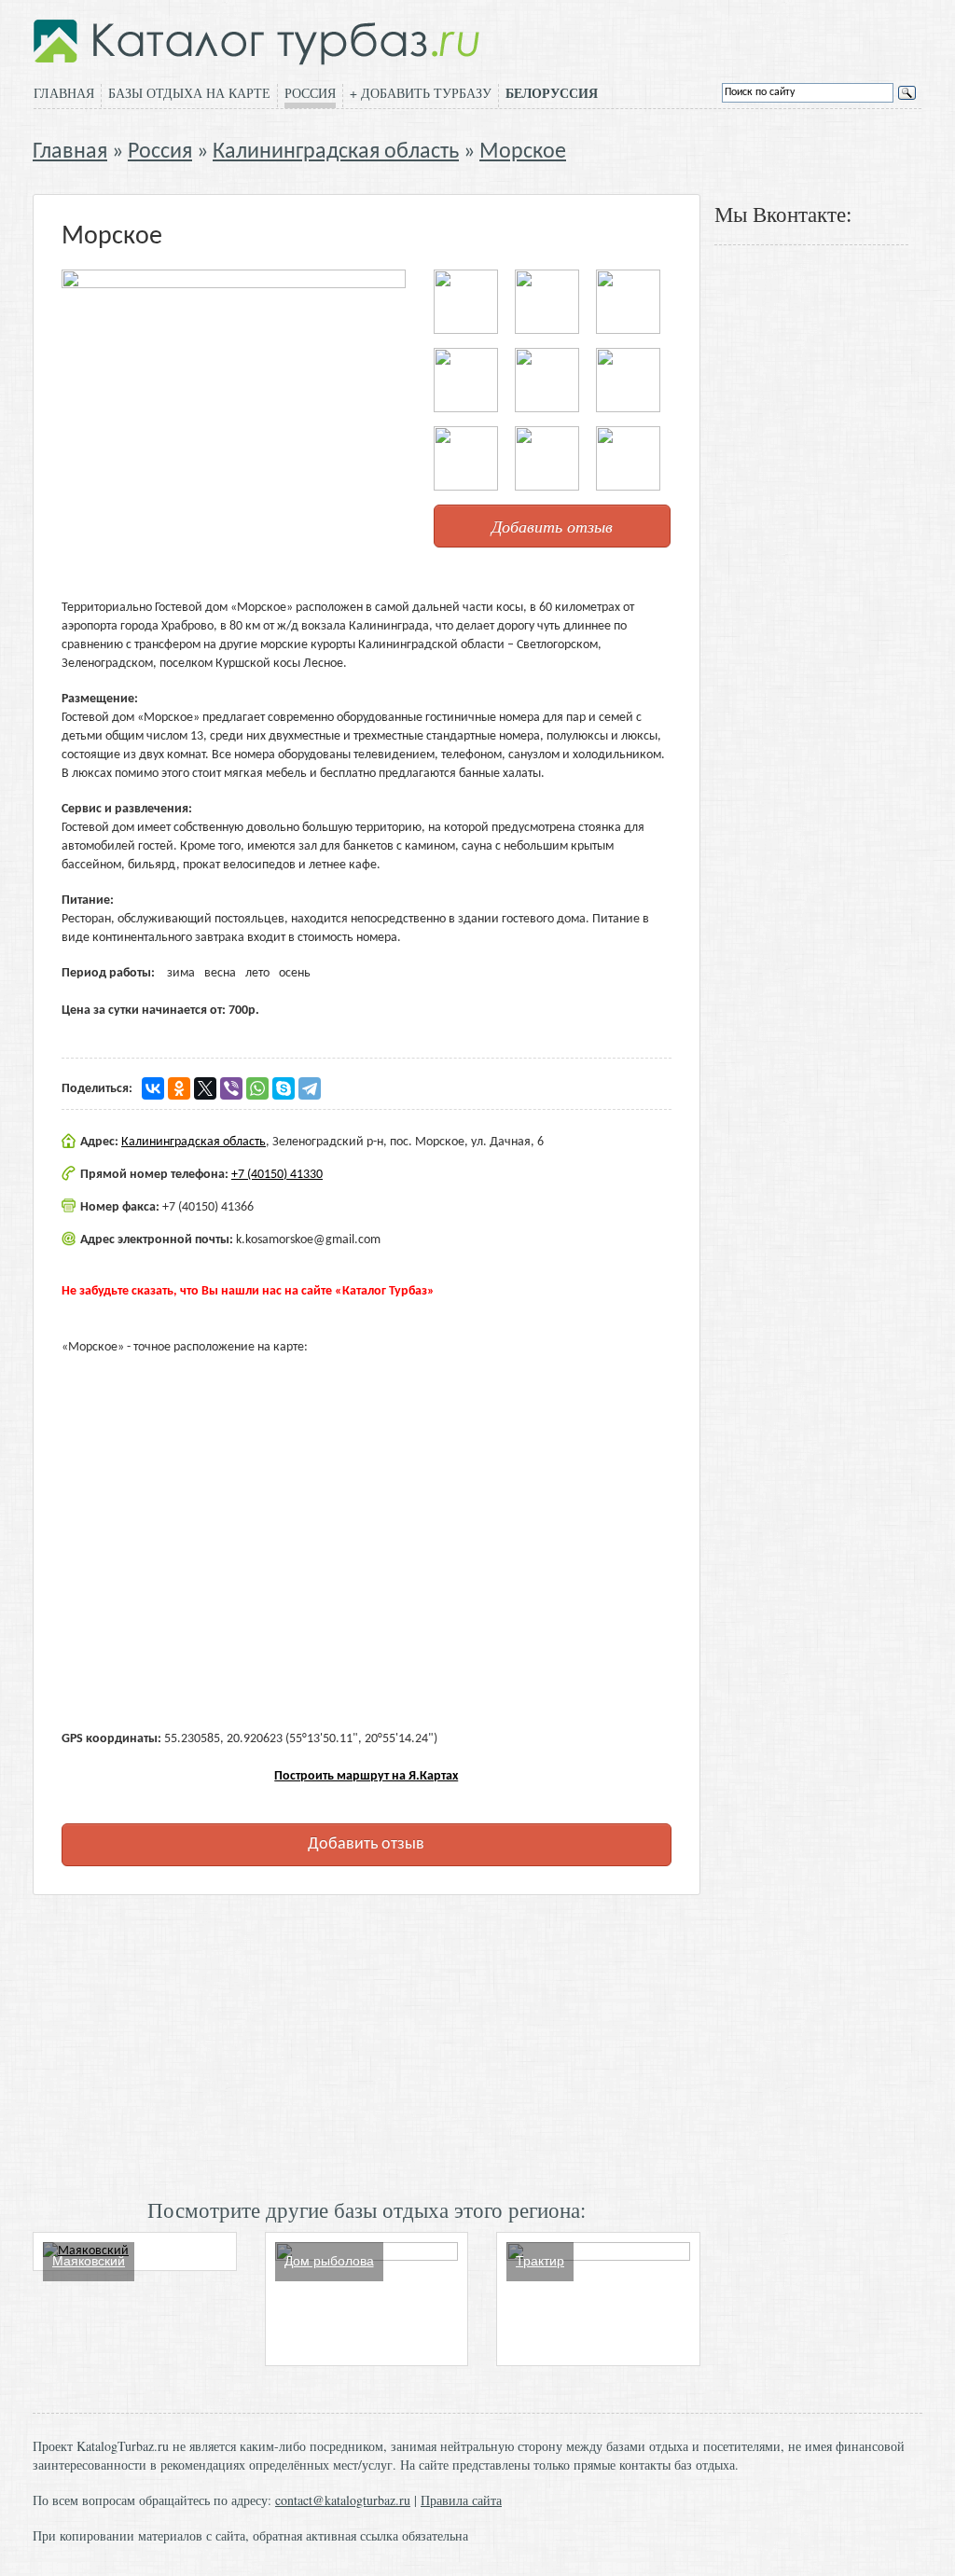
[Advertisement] (367, 2044)
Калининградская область (336, 152)
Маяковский (89, 2261)
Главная (64, 93)
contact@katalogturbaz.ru (343, 2500)
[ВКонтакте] (153, 1088)
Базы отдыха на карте (189, 93)
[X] (205, 1088)
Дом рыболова (329, 2261)
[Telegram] (310, 1088)
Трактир (540, 2261)
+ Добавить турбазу (421, 93)
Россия (310, 93)
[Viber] (231, 1088)
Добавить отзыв (552, 526)
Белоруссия (552, 93)
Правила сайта (461, 2500)
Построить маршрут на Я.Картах (366, 1776)
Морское (523, 152)
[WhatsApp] (257, 1088)
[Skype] (284, 1088)
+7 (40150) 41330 (277, 1175)
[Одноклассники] (179, 1088)
